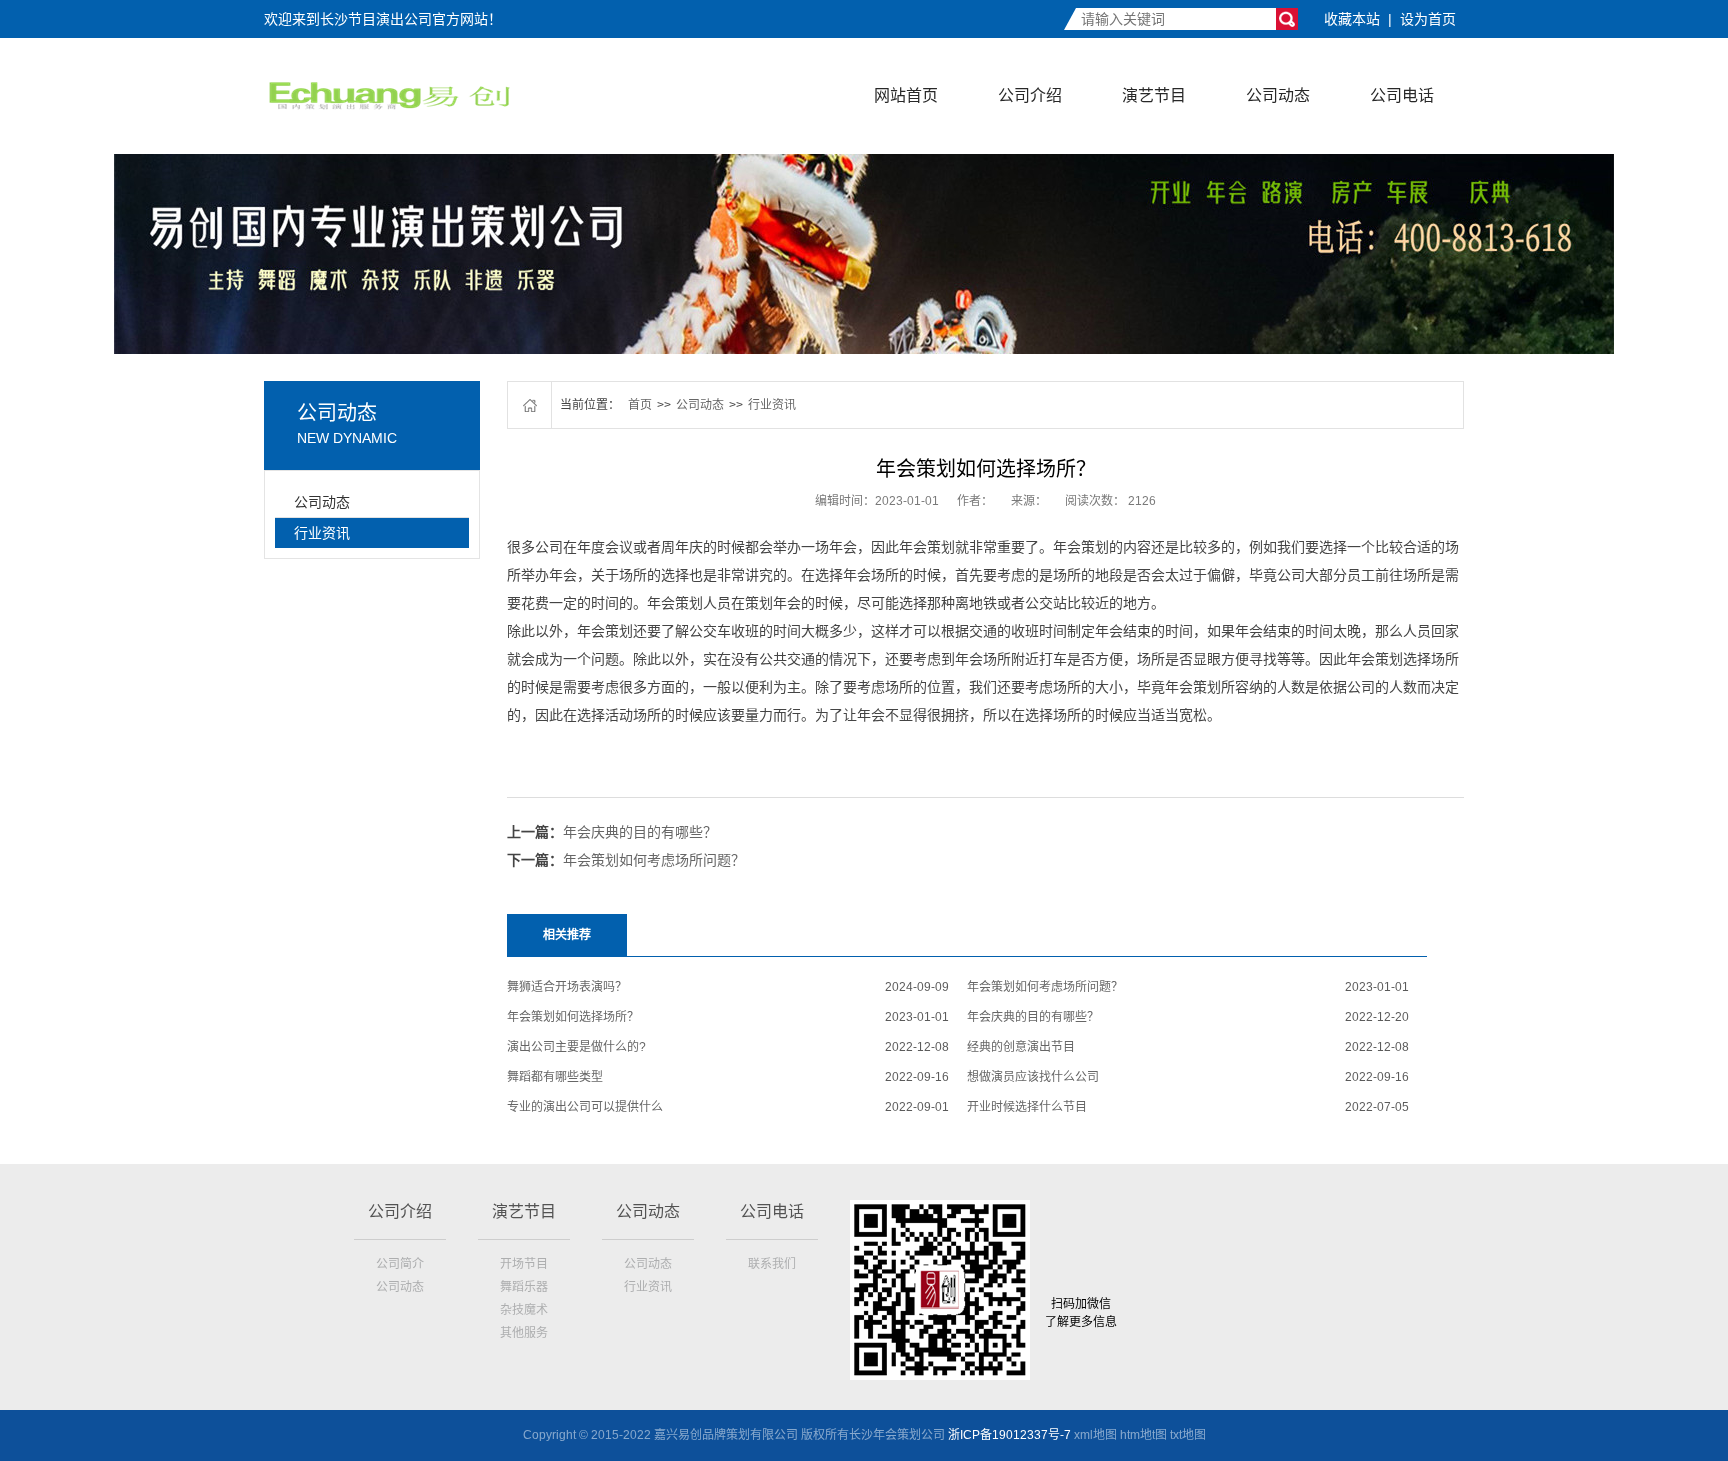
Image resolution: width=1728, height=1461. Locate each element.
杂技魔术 (524, 1310)
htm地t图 (1143, 1435)
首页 (640, 405)
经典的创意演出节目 (1021, 1047)
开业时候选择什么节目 (1027, 1107)
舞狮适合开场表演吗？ (567, 987)
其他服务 (524, 1333)
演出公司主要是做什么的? (576, 1047)
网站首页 (906, 95)
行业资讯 (322, 533)
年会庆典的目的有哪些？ (640, 832)
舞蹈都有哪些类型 (555, 1077)
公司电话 (1402, 95)
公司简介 (400, 1264)
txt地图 (1188, 1435)
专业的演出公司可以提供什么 (585, 1107)
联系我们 (772, 1264)
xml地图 (1095, 1435)
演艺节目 (1154, 95)
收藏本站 (1352, 19)
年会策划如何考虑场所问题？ (654, 860)
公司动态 (1278, 95)
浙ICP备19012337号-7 (1009, 1435)
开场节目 (524, 1264)
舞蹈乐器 (524, 1287)
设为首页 (1428, 19)
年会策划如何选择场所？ (573, 1017)
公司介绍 (1030, 95)
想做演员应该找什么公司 (1033, 1077)
